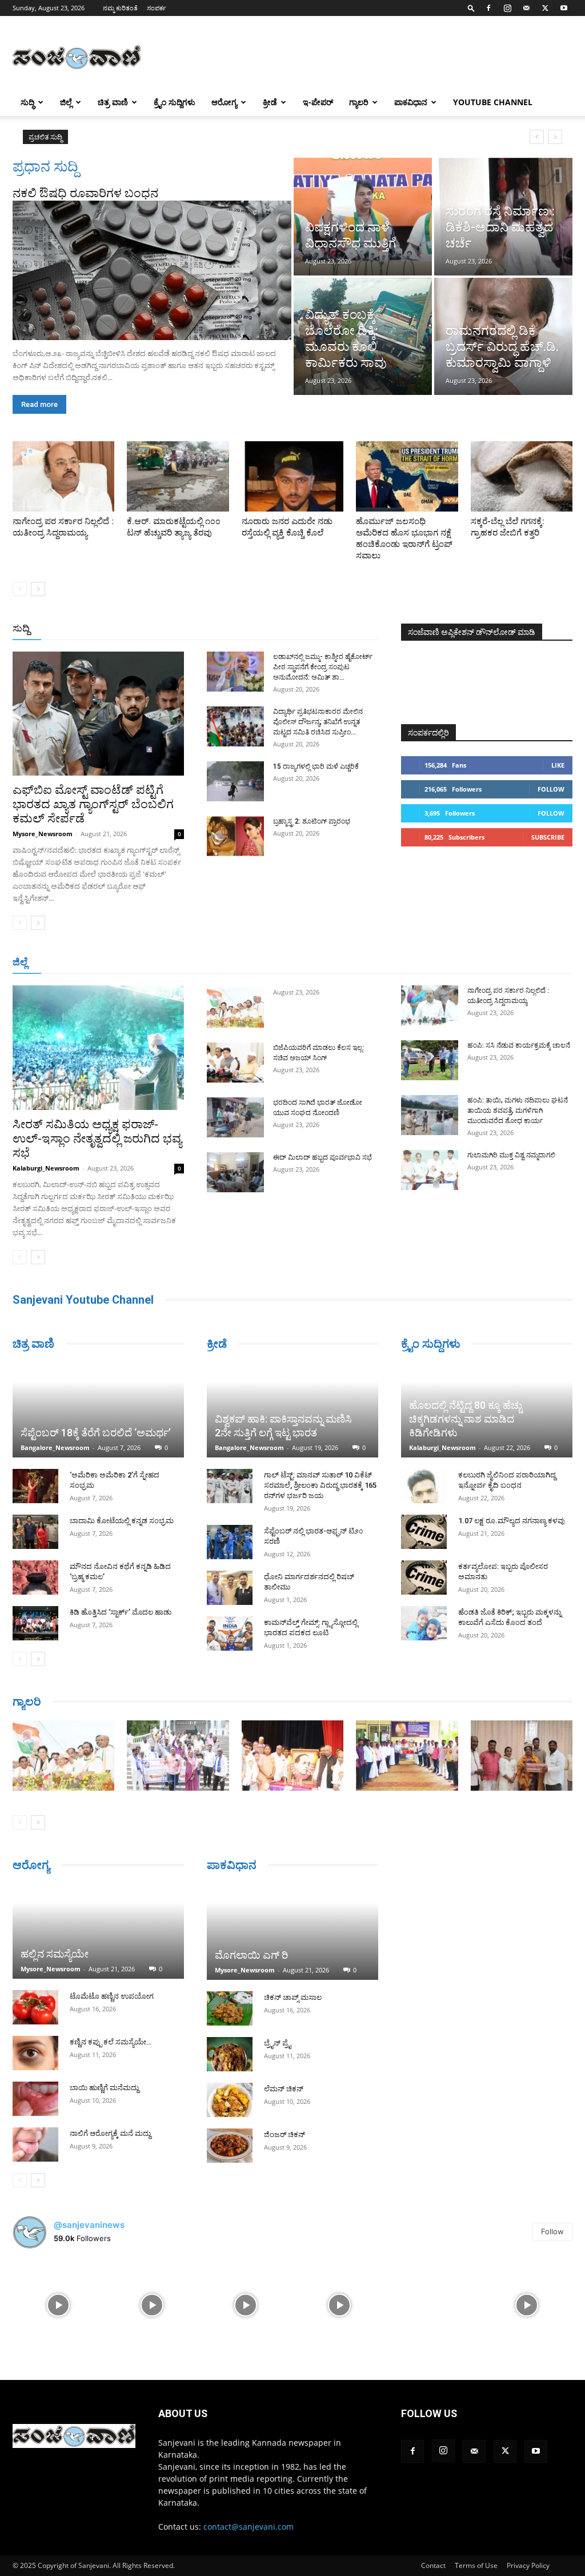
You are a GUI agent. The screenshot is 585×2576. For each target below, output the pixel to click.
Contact (433, 2565)
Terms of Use (476, 2565)
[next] (555, 137)
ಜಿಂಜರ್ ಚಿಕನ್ (285, 2134)
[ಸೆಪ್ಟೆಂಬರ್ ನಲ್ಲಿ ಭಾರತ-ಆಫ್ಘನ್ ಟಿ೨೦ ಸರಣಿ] (230, 1542)
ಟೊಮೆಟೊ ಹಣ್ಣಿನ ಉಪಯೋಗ (112, 1996)
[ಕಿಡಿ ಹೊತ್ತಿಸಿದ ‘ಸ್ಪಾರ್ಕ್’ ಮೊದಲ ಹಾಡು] (35, 1623)
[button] (471, 8)
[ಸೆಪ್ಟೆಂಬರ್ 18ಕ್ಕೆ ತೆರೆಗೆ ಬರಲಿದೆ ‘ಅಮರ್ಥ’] (98, 1410)
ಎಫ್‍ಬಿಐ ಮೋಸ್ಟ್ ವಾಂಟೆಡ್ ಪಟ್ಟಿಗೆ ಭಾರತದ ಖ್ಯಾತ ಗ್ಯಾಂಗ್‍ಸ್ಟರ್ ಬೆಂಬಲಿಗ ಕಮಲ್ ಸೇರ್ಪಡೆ (93, 804)
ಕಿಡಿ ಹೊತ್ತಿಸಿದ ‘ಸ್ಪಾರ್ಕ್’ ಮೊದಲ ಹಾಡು (121, 1612)
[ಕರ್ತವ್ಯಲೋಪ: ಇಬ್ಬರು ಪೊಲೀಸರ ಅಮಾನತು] (424, 1577)
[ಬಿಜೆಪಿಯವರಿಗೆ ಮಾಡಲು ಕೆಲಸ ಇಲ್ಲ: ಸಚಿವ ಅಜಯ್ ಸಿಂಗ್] (235, 1063)
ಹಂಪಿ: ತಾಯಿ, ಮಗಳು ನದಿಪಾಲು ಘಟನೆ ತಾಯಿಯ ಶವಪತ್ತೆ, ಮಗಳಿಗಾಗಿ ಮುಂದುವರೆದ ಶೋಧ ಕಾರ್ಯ (518, 1111)
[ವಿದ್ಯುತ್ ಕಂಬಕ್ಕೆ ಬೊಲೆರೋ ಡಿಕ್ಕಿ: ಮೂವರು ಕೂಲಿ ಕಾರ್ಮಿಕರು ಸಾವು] (363, 337)
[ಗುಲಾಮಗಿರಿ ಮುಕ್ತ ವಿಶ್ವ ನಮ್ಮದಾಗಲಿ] (430, 1170)
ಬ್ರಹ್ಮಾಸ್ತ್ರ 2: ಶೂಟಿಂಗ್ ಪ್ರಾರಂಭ (312, 821)
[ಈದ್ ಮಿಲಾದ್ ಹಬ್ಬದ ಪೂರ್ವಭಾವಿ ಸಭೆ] (235, 1172)
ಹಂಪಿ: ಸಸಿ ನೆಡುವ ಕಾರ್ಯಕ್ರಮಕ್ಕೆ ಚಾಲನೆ (519, 1045)
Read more (39, 404)
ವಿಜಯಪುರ (432, 963)
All (200, 629)
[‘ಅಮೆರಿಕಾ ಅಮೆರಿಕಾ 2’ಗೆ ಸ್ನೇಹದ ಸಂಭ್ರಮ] (35, 1486)
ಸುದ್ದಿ (21, 628)
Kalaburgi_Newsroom (46, 1168)
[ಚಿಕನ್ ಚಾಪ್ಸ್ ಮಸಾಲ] (230, 2008)
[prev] (537, 137)
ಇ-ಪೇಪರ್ (318, 102)
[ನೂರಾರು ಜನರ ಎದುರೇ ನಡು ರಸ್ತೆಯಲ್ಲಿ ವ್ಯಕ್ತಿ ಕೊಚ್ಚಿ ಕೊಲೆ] (292, 476)
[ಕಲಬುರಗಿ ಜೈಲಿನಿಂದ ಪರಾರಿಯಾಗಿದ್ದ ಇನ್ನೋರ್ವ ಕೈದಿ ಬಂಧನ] (424, 1486)
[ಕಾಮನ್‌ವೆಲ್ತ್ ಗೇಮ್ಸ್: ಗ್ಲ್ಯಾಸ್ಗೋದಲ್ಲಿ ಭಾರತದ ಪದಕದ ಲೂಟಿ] (230, 1634)
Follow (551, 789)
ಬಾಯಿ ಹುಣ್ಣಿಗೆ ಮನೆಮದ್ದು (104, 2088)
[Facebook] (488, 8)
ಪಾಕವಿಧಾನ (411, 102)
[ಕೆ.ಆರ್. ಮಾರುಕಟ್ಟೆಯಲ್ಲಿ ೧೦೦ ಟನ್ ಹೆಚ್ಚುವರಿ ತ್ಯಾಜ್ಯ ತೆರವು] (178, 476)
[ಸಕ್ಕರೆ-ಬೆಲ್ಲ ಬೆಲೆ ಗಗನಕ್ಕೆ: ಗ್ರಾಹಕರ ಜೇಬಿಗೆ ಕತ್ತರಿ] (522, 476)
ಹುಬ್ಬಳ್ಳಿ (148, 963)
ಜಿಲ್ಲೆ (66, 102)
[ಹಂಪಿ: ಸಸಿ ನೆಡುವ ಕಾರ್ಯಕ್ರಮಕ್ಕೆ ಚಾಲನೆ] (430, 1060)
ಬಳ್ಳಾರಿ (221, 963)
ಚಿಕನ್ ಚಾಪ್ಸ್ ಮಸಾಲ (293, 1997)
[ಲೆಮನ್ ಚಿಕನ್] (230, 2100)
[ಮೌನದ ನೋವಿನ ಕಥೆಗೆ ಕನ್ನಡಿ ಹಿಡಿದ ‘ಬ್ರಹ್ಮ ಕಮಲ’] (35, 1577)
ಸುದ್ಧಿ (27, 102)
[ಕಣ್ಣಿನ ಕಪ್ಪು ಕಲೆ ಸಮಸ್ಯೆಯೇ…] (35, 2053)
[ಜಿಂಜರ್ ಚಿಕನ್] (230, 2146)
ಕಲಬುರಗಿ (184, 963)
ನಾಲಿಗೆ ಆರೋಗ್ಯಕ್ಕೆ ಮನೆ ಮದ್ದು (110, 2133)
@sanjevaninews (89, 2225)
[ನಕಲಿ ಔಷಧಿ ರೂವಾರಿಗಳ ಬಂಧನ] (152, 270)
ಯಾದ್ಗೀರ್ (476, 963)
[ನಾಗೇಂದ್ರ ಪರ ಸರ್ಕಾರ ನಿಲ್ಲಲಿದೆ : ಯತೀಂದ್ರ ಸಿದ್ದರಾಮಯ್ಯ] (63, 476)
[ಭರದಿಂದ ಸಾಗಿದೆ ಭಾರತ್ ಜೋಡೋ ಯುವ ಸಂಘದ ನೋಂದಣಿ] (235, 1117)
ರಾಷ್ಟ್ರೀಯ (288, 629)
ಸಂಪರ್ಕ (157, 8)
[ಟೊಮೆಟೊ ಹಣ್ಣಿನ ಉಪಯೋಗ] (35, 2007)
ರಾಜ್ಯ (322, 629)
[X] (545, 8)
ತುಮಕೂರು (348, 963)
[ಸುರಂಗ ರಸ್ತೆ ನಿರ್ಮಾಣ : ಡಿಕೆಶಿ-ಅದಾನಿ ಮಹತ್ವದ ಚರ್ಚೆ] (503, 217)
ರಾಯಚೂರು (261, 963)
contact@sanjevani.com (249, 2527)
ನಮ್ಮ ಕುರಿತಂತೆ (120, 8)
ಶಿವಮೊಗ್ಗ (390, 963)
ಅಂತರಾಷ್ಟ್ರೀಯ (239, 629)
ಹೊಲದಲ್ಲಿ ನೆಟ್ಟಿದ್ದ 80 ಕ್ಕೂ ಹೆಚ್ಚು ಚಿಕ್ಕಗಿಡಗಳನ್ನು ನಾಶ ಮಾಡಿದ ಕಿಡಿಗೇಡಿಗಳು (466, 1419)
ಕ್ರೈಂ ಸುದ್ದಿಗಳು (175, 102)
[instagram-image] (58, 2304)
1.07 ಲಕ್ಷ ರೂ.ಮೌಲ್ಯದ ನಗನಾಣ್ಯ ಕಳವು (512, 1521)
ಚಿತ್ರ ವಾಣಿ (113, 102)
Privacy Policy (528, 2565)
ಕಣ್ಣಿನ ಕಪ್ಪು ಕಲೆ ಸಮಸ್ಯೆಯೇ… (111, 2042)
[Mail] (526, 8)
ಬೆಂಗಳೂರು (62, 963)
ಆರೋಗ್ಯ (224, 102)
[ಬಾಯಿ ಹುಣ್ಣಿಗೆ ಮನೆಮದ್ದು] (35, 2099)
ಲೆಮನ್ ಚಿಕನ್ (284, 2089)
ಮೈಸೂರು (305, 963)
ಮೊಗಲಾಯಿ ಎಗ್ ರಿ (251, 1955)
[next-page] (38, 589)
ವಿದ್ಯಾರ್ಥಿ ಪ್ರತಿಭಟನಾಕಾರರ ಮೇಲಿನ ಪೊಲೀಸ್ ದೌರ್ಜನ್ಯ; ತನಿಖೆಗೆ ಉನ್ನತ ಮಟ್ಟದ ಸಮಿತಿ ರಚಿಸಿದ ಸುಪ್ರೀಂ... (318, 722)
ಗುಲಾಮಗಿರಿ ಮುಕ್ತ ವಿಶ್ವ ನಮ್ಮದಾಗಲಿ (511, 1155)
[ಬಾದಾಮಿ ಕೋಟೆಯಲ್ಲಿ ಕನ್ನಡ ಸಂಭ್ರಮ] (35, 1532)
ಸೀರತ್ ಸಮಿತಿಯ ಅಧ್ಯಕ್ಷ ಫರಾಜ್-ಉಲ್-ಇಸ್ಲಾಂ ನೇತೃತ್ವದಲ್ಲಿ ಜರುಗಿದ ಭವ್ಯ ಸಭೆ (97, 1139)
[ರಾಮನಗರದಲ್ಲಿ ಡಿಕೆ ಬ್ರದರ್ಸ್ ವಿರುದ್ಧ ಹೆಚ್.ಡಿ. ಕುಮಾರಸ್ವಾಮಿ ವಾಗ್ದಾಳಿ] (503, 337)
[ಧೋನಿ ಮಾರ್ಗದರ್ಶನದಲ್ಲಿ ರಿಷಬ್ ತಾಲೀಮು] (230, 1588)
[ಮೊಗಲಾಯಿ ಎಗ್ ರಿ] (292, 1932)
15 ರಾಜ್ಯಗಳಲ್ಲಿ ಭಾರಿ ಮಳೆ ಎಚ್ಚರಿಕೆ (316, 766)
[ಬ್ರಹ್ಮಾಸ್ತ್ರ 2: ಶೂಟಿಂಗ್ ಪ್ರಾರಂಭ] (235, 836)
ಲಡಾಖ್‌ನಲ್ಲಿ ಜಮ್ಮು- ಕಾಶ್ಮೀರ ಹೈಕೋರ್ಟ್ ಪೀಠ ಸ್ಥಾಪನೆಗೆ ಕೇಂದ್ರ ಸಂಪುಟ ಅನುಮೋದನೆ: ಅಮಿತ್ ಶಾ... (323, 667)
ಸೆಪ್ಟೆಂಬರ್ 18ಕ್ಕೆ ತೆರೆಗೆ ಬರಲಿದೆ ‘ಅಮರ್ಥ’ (96, 1433)
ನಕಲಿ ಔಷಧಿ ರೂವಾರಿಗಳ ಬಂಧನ (85, 193)
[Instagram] (507, 8)
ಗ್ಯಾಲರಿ (359, 102)
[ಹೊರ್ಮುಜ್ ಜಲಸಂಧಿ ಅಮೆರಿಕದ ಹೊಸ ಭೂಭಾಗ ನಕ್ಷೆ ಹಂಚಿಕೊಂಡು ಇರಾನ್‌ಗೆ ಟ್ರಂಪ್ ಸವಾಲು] (407, 476)
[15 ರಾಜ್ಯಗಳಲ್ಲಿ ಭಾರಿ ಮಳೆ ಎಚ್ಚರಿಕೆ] (235, 781)
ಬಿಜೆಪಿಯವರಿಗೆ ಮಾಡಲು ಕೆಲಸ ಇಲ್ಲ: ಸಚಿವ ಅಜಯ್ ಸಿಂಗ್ (168, 137)
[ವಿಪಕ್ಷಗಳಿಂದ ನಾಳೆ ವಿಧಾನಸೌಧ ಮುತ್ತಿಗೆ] (363, 217)
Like (558, 765)
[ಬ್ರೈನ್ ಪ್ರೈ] (230, 2054)
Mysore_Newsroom (43, 834)
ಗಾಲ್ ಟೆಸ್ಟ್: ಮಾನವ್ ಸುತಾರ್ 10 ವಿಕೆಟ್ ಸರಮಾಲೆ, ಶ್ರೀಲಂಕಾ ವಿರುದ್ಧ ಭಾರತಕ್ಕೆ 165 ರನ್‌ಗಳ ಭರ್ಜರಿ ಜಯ (320, 1485)
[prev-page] (20, 589)
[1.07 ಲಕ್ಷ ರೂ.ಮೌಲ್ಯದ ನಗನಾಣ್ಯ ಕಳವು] (424, 1532)
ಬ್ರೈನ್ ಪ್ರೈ (277, 2043)
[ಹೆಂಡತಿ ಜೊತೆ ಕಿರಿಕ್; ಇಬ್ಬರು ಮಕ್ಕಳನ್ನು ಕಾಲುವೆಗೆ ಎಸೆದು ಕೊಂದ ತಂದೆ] (424, 1623)
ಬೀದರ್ (513, 963)
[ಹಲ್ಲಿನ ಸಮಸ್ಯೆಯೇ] (98, 1931)
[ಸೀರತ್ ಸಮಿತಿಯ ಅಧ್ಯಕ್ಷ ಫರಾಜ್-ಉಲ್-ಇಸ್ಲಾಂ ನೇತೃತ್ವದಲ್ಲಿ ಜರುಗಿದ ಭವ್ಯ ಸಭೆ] (98, 1048)
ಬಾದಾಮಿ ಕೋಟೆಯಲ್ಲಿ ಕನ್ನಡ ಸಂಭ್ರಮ (122, 1521)
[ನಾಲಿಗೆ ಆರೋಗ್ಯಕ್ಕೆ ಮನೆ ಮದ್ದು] (35, 2144)
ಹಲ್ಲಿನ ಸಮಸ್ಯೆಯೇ (55, 1954)
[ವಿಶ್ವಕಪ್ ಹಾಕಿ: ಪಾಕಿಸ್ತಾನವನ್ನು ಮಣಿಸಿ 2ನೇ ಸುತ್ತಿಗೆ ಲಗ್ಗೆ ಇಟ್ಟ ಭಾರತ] (292, 1410)
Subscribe (548, 837)
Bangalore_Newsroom (55, 1447)
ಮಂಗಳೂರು (108, 963)
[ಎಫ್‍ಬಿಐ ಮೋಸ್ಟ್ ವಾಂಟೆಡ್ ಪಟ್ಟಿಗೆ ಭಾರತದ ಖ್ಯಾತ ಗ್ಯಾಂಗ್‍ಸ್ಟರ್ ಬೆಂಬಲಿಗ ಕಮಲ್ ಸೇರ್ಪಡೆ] (98, 714)
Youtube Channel (493, 102)
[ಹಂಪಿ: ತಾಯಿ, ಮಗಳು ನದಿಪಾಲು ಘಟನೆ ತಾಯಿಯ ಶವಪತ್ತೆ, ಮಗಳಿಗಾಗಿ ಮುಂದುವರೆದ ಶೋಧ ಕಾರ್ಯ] (430, 1115)
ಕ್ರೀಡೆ (270, 102)
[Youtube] (564, 8)
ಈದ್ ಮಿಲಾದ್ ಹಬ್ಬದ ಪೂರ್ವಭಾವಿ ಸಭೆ (322, 1157)
